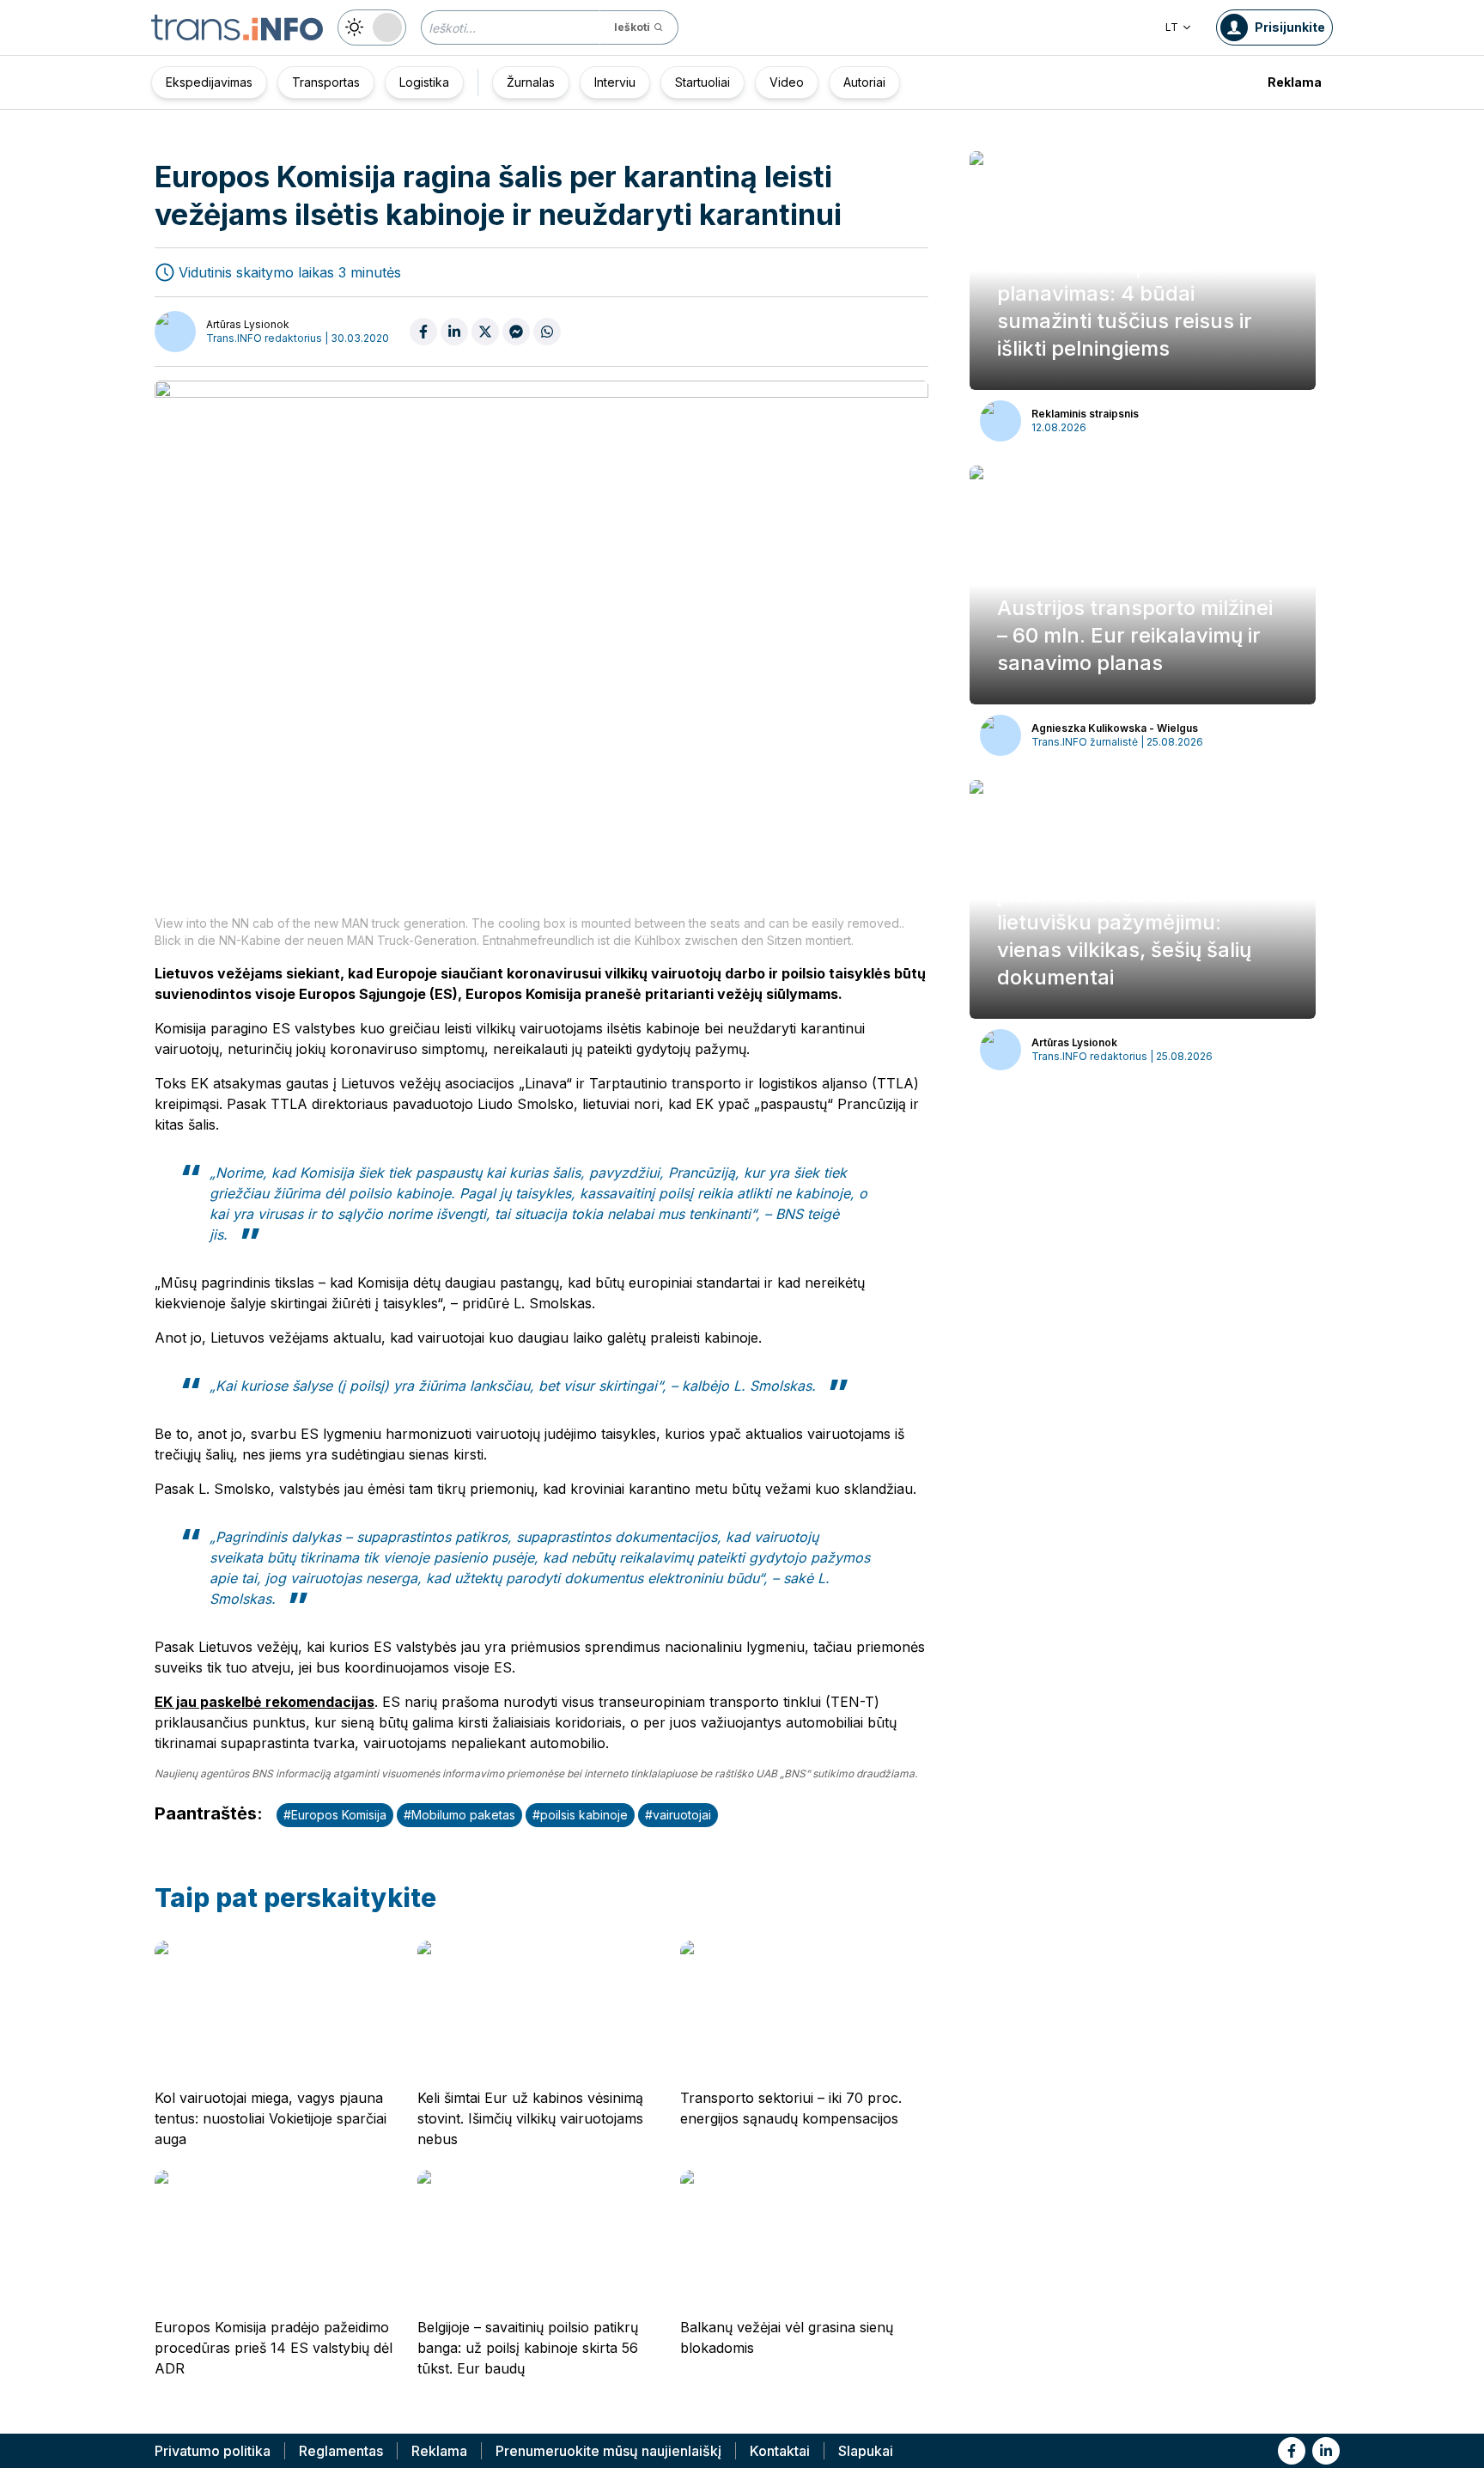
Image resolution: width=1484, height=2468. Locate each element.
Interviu (615, 82)
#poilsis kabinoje (580, 1815)
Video (787, 82)
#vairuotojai (678, 1815)
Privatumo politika (213, 2451)
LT (1172, 27)
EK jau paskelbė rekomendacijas (265, 1702)
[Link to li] (1326, 2451)
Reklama (1295, 82)
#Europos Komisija (335, 1815)
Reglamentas (341, 2451)
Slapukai (866, 2451)
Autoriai (864, 82)
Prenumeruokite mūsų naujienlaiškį (608, 2451)
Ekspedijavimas (209, 82)
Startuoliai (702, 82)
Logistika (424, 82)
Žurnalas (531, 82)
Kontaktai (780, 2451)
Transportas (326, 82)
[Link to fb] (1292, 2451)
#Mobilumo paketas (459, 1815)
